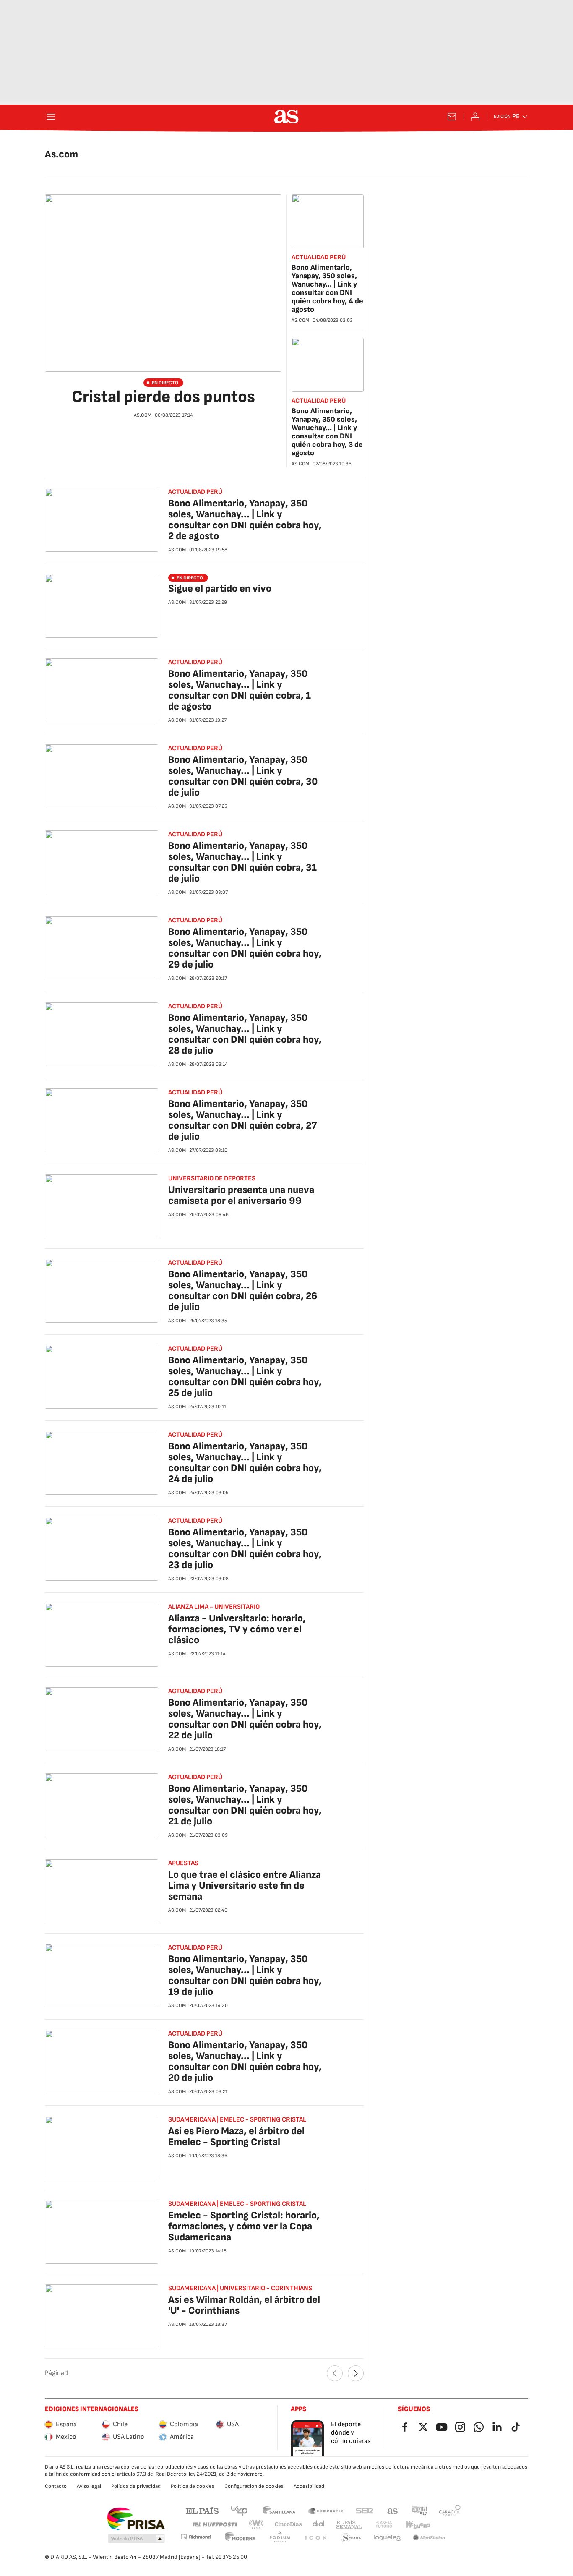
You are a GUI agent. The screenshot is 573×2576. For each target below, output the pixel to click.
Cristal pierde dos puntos (163, 397)
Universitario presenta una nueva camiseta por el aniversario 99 (241, 1195)
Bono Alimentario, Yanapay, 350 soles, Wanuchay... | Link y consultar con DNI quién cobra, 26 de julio (243, 1291)
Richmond (195, 2537)
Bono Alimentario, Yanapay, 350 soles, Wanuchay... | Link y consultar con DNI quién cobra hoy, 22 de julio (245, 1719)
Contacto (56, 2486)
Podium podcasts (280, 2538)
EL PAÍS (202, 2510)
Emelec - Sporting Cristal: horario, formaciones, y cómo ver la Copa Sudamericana (244, 2226)
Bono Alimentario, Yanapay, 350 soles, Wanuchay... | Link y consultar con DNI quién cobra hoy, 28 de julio (245, 1034)
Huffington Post (214, 2525)
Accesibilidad (309, 2486)
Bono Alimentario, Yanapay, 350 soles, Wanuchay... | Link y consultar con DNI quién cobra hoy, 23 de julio (245, 1549)
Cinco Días (288, 2525)
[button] (136, 2539)
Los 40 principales (239, 2510)
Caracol (450, 2510)
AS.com (393, 2510)
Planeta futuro (384, 2525)
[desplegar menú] (51, 117)
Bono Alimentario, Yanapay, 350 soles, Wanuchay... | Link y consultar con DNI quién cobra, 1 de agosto (240, 690)
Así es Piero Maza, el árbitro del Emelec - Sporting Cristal (236, 2136)
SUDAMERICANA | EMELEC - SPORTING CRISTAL (237, 2120)
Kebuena (418, 2525)
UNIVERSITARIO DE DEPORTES (212, 1178)
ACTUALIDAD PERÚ (319, 257)
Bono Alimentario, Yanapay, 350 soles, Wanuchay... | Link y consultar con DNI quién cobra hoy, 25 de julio (245, 1377)
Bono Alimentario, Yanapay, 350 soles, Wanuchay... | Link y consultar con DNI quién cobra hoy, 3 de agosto (327, 432)
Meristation (429, 2538)
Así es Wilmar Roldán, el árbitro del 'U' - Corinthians (244, 2305)
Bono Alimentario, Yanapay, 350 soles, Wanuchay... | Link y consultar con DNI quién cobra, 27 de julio (242, 1120)
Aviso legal (89, 2486)
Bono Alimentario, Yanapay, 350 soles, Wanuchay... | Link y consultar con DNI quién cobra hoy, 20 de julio (245, 2061)
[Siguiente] (356, 2373)
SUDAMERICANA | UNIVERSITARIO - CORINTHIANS (240, 2288)
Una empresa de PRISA (136, 2519)
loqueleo (387, 2538)
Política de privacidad (136, 2486)
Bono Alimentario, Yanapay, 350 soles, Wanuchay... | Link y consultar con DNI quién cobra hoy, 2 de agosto (245, 520)
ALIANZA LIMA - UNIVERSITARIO (214, 1607)
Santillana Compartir (326, 2510)
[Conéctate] (475, 117)
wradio (257, 2525)
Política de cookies (193, 2486)
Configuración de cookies (254, 2486)
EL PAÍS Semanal (349, 2525)
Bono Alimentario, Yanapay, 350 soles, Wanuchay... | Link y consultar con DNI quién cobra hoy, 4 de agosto (327, 288)
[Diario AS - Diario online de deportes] (286, 117)
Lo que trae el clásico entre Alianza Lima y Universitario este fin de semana (245, 1886)
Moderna (240, 2538)
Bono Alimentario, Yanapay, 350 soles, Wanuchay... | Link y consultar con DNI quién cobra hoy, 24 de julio (245, 1463)
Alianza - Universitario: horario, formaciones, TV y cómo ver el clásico (237, 1629)
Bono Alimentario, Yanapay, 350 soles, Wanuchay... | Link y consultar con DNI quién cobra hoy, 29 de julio (245, 948)
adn (420, 2510)
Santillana (279, 2510)
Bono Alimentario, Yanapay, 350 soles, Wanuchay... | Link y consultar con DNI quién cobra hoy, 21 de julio (245, 1805)
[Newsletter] (452, 117)
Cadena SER (365, 2510)
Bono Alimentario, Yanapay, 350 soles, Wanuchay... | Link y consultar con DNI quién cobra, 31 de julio (242, 862)
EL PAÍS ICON (315, 2538)
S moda (351, 2538)
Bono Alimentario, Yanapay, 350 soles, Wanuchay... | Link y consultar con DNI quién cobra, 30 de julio (243, 776)
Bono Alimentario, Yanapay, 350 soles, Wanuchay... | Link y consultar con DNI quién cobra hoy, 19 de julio (245, 1975)
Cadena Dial (319, 2525)
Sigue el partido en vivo (220, 589)
